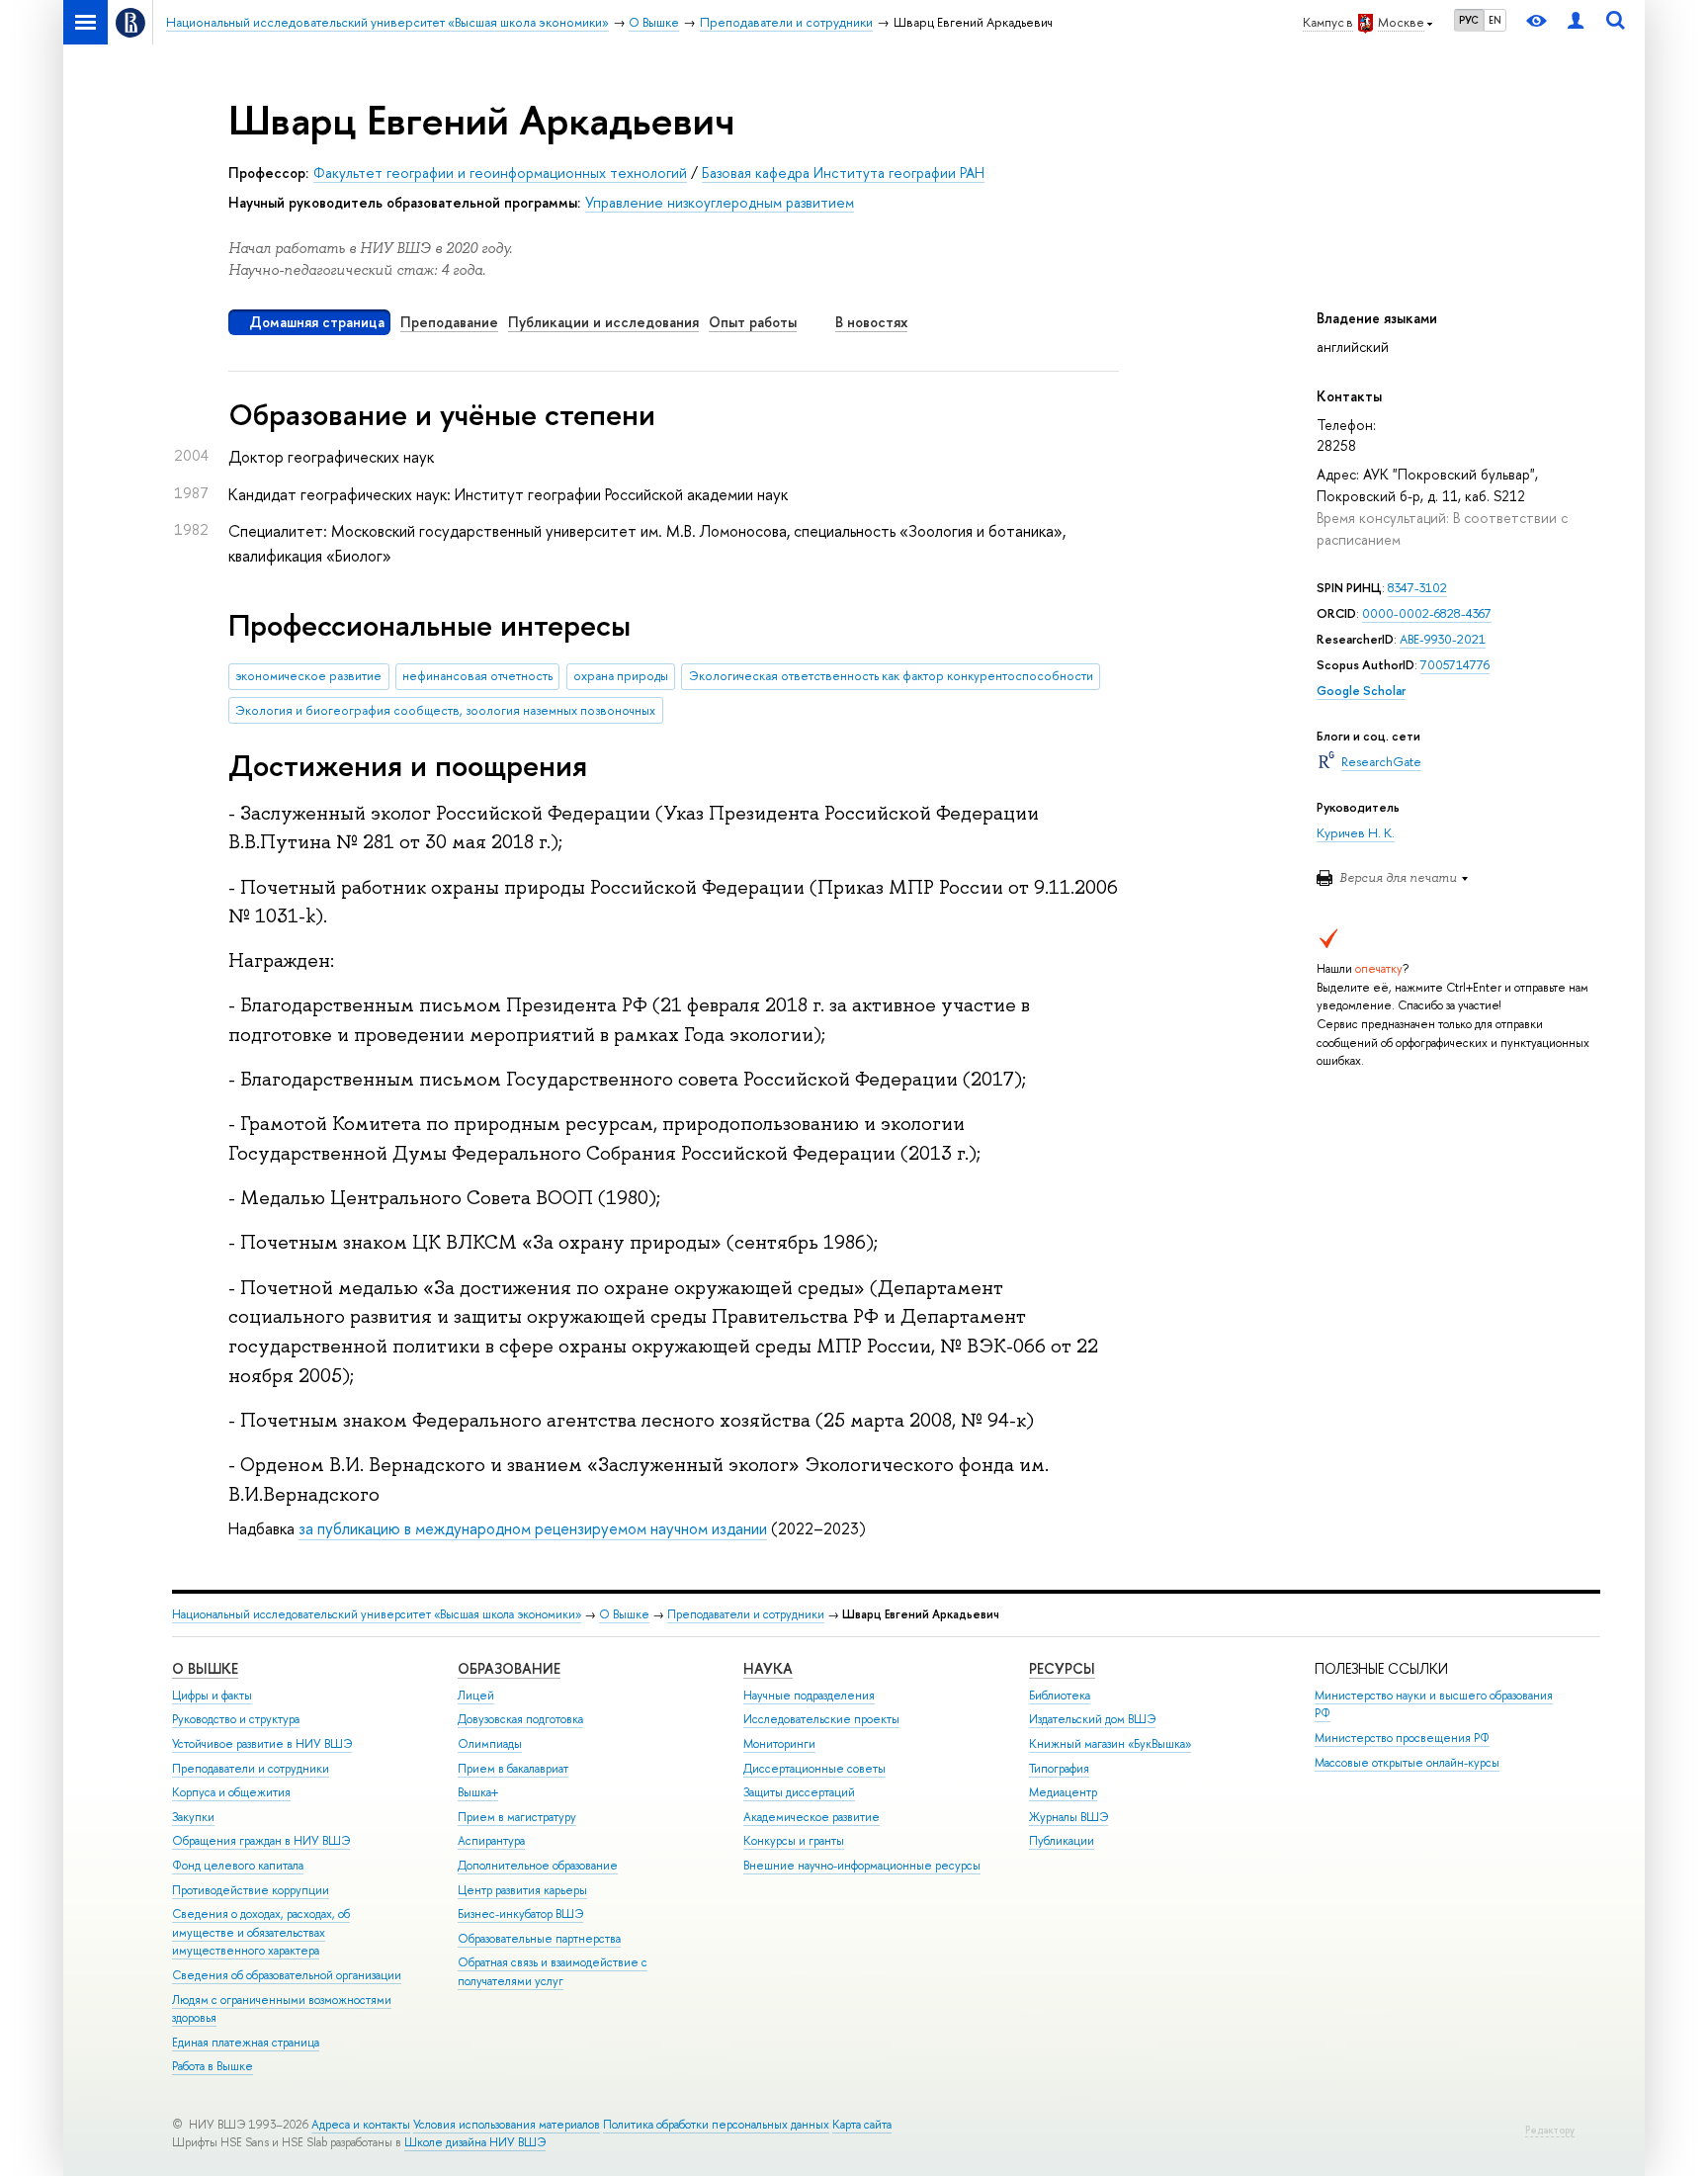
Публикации (1062, 1841)
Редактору (1550, 2130)
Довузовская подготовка (520, 1719)
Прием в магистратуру (517, 1817)
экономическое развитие (308, 676)
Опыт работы (753, 322)
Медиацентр (1063, 1792)
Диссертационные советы (814, 1769)
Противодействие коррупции (251, 1890)
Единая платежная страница (246, 2043)
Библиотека (1060, 1696)
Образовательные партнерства (539, 1939)
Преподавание (449, 322)
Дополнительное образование (538, 1866)
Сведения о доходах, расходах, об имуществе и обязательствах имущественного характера (261, 1932)
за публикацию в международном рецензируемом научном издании (533, 1528)
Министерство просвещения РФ (1402, 1738)
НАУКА (768, 1668)
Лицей (476, 1696)
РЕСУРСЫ (1062, 1668)
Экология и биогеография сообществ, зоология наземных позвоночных (445, 710)
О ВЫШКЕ (205, 1668)
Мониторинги (779, 1744)
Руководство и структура (236, 1719)
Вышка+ (478, 1792)
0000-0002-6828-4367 (1427, 613)
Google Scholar (1361, 691)
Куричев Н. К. (1356, 833)
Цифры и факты (212, 1696)
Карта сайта (862, 2125)
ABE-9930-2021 (1443, 639)
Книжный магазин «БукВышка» (1110, 1744)
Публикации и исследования (603, 322)
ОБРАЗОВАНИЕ (509, 1668)
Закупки (193, 1817)
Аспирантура (491, 1841)
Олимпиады (490, 1744)
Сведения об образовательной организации (287, 1975)
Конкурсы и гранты (794, 1841)
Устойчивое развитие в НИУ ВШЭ (262, 1744)
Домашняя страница (317, 322)
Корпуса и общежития (231, 1792)
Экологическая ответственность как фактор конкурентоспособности (891, 676)
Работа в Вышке (213, 2066)
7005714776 (1455, 665)
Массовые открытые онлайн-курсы (1407, 1763)
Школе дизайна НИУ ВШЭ (475, 2142)
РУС (1469, 20)
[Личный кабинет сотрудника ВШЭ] (1576, 22)
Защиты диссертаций (799, 1792)
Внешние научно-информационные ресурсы (862, 1866)
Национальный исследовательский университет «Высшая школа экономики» (377, 1614)
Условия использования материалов (507, 2125)
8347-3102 (1417, 588)
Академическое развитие (811, 1817)
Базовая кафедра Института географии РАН (843, 173)
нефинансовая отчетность (477, 676)
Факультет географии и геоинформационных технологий (500, 173)
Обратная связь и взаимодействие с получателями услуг (553, 1972)
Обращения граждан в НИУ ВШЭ (261, 1841)
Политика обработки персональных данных (716, 2125)
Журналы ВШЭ (1068, 1817)
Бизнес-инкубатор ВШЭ (520, 1914)
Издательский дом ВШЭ (1092, 1719)
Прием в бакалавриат (513, 1769)
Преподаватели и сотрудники (746, 1614)
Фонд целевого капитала (238, 1866)
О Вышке (624, 1614)
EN (1495, 20)
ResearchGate (1381, 762)
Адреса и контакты (361, 2125)
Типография (1059, 1769)
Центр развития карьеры (522, 1890)
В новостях (871, 322)
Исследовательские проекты (821, 1719)
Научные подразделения (809, 1696)
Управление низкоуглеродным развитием (720, 202)
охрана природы (621, 676)
